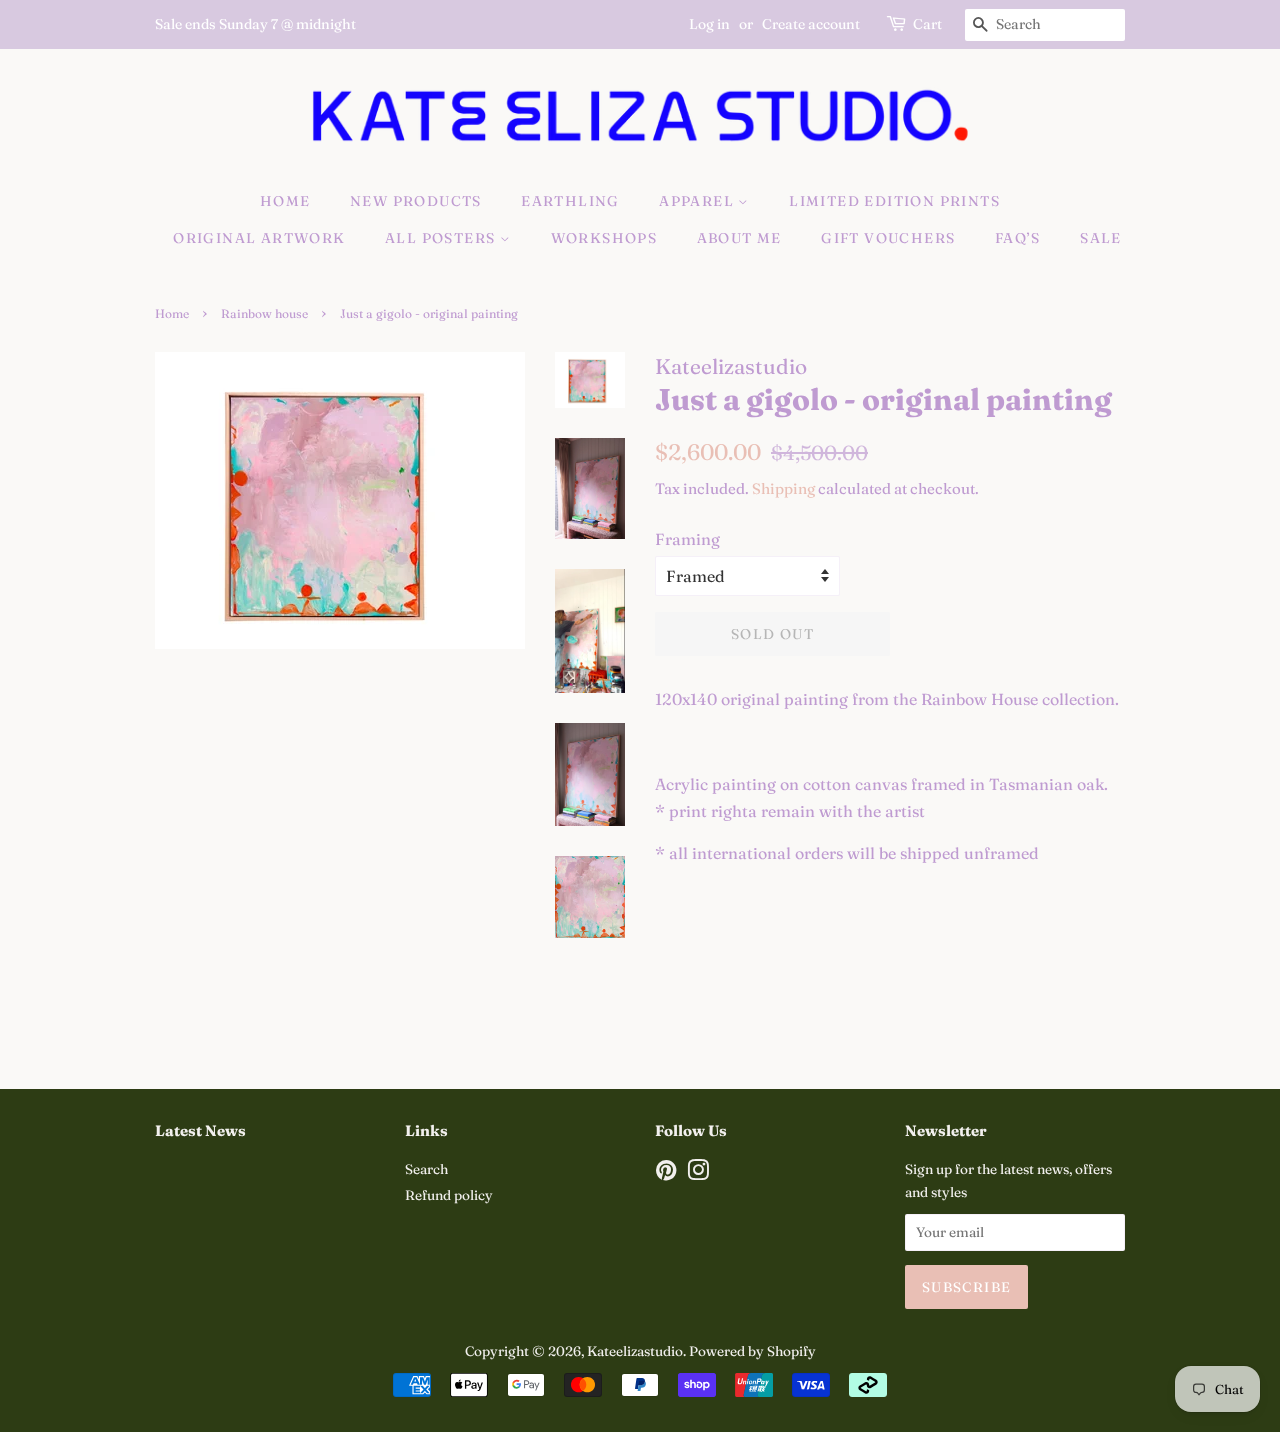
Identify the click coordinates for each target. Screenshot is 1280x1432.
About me (739, 238)
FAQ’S (1018, 238)
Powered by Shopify (752, 1351)
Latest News (200, 1130)
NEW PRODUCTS (416, 201)
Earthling (570, 201)
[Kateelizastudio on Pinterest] (666, 1174)
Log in (709, 24)
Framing (687, 539)
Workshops (604, 238)
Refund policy (449, 1195)
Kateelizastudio (635, 1351)
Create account (811, 24)
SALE (1101, 238)
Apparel (698, 201)
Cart (927, 24)
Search (426, 1169)
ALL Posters (442, 238)
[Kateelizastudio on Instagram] (698, 1174)
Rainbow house (264, 313)
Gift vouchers (888, 238)
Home (285, 201)
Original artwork (259, 238)
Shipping (783, 488)
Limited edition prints (894, 201)
